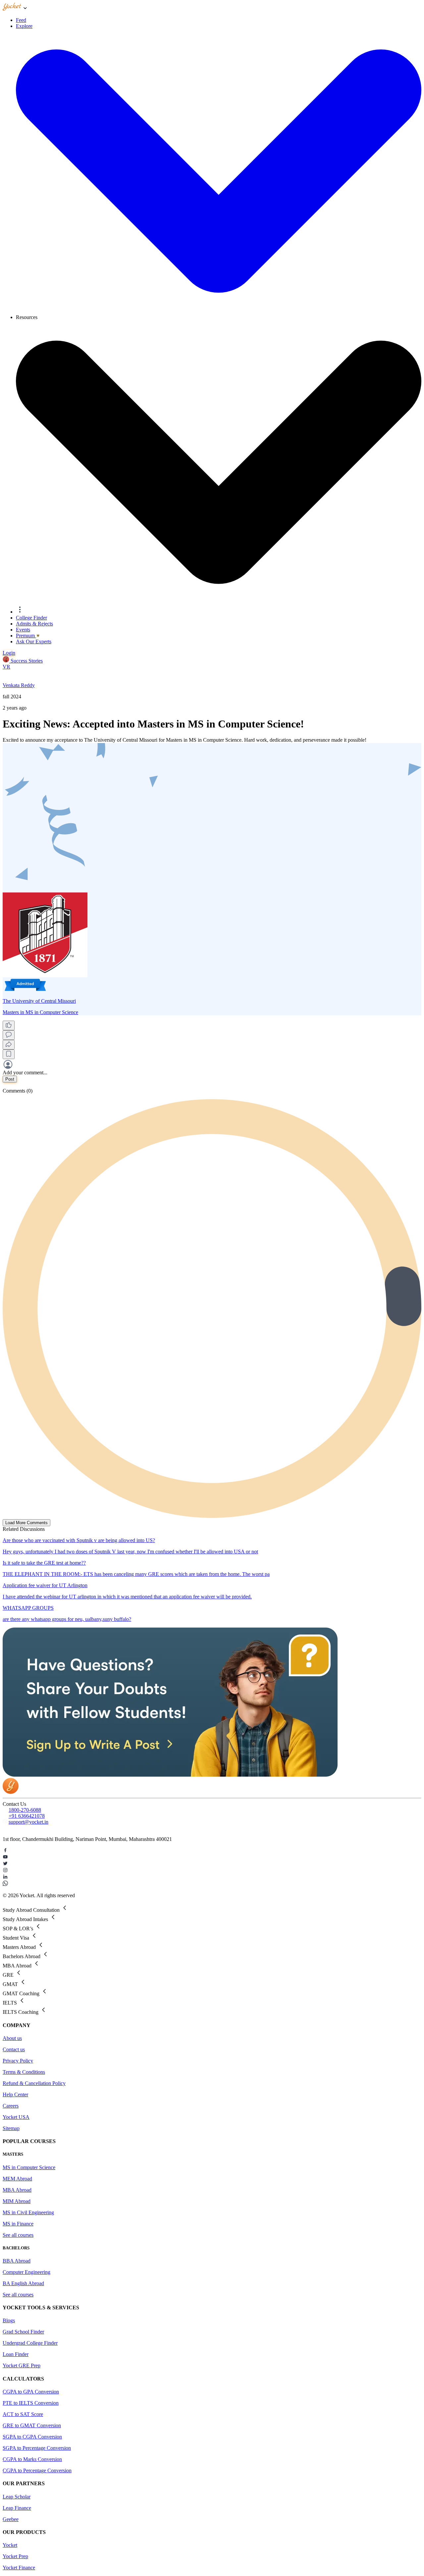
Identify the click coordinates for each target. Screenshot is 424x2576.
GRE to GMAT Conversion (32, 2425)
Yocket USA (16, 2117)
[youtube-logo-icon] (212, 1857)
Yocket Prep (15, 2556)
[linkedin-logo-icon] (212, 1877)
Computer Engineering (26, 2272)
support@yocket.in (28, 1822)
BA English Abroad (23, 2283)
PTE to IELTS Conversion (31, 2403)
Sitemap (11, 2128)
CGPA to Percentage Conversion (37, 2470)
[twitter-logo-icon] (212, 1864)
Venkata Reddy (19, 685)
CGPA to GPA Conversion (31, 2392)
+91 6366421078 (27, 1816)
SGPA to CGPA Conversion (32, 2437)
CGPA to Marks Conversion (32, 2459)
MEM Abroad (17, 2179)
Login (9, 653)
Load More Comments (26, 1523)
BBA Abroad (17, 2261)
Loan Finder (16, 2354)
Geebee (11, 2519)
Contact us (14, 2049)
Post (10, 1079)
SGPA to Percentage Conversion (37, 2448)
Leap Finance (17, 2508)
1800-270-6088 (25, 1810)
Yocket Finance (19, 2568)
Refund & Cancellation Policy (34, 2083)
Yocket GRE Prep (22, 2365)
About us (12, 2038)
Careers (11, 2106)
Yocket (10, 2545)
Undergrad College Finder (30, 2343)
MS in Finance (18, 2224)
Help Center (15, 2094)
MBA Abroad (17, 2190)
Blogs (9, 2320)
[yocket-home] (11, 1792)
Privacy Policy (18, 2061)
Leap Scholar (17, 2497)
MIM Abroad (17, 2201)
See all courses (18, 2235)
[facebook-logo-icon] (212, 1851)
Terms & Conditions (24, 2072)
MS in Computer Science (29, 2167)
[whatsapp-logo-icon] (212, 1884)
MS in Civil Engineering (28, 2212)
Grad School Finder (23, 2332)
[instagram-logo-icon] (212, 1871)
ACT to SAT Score (23, 2414)
